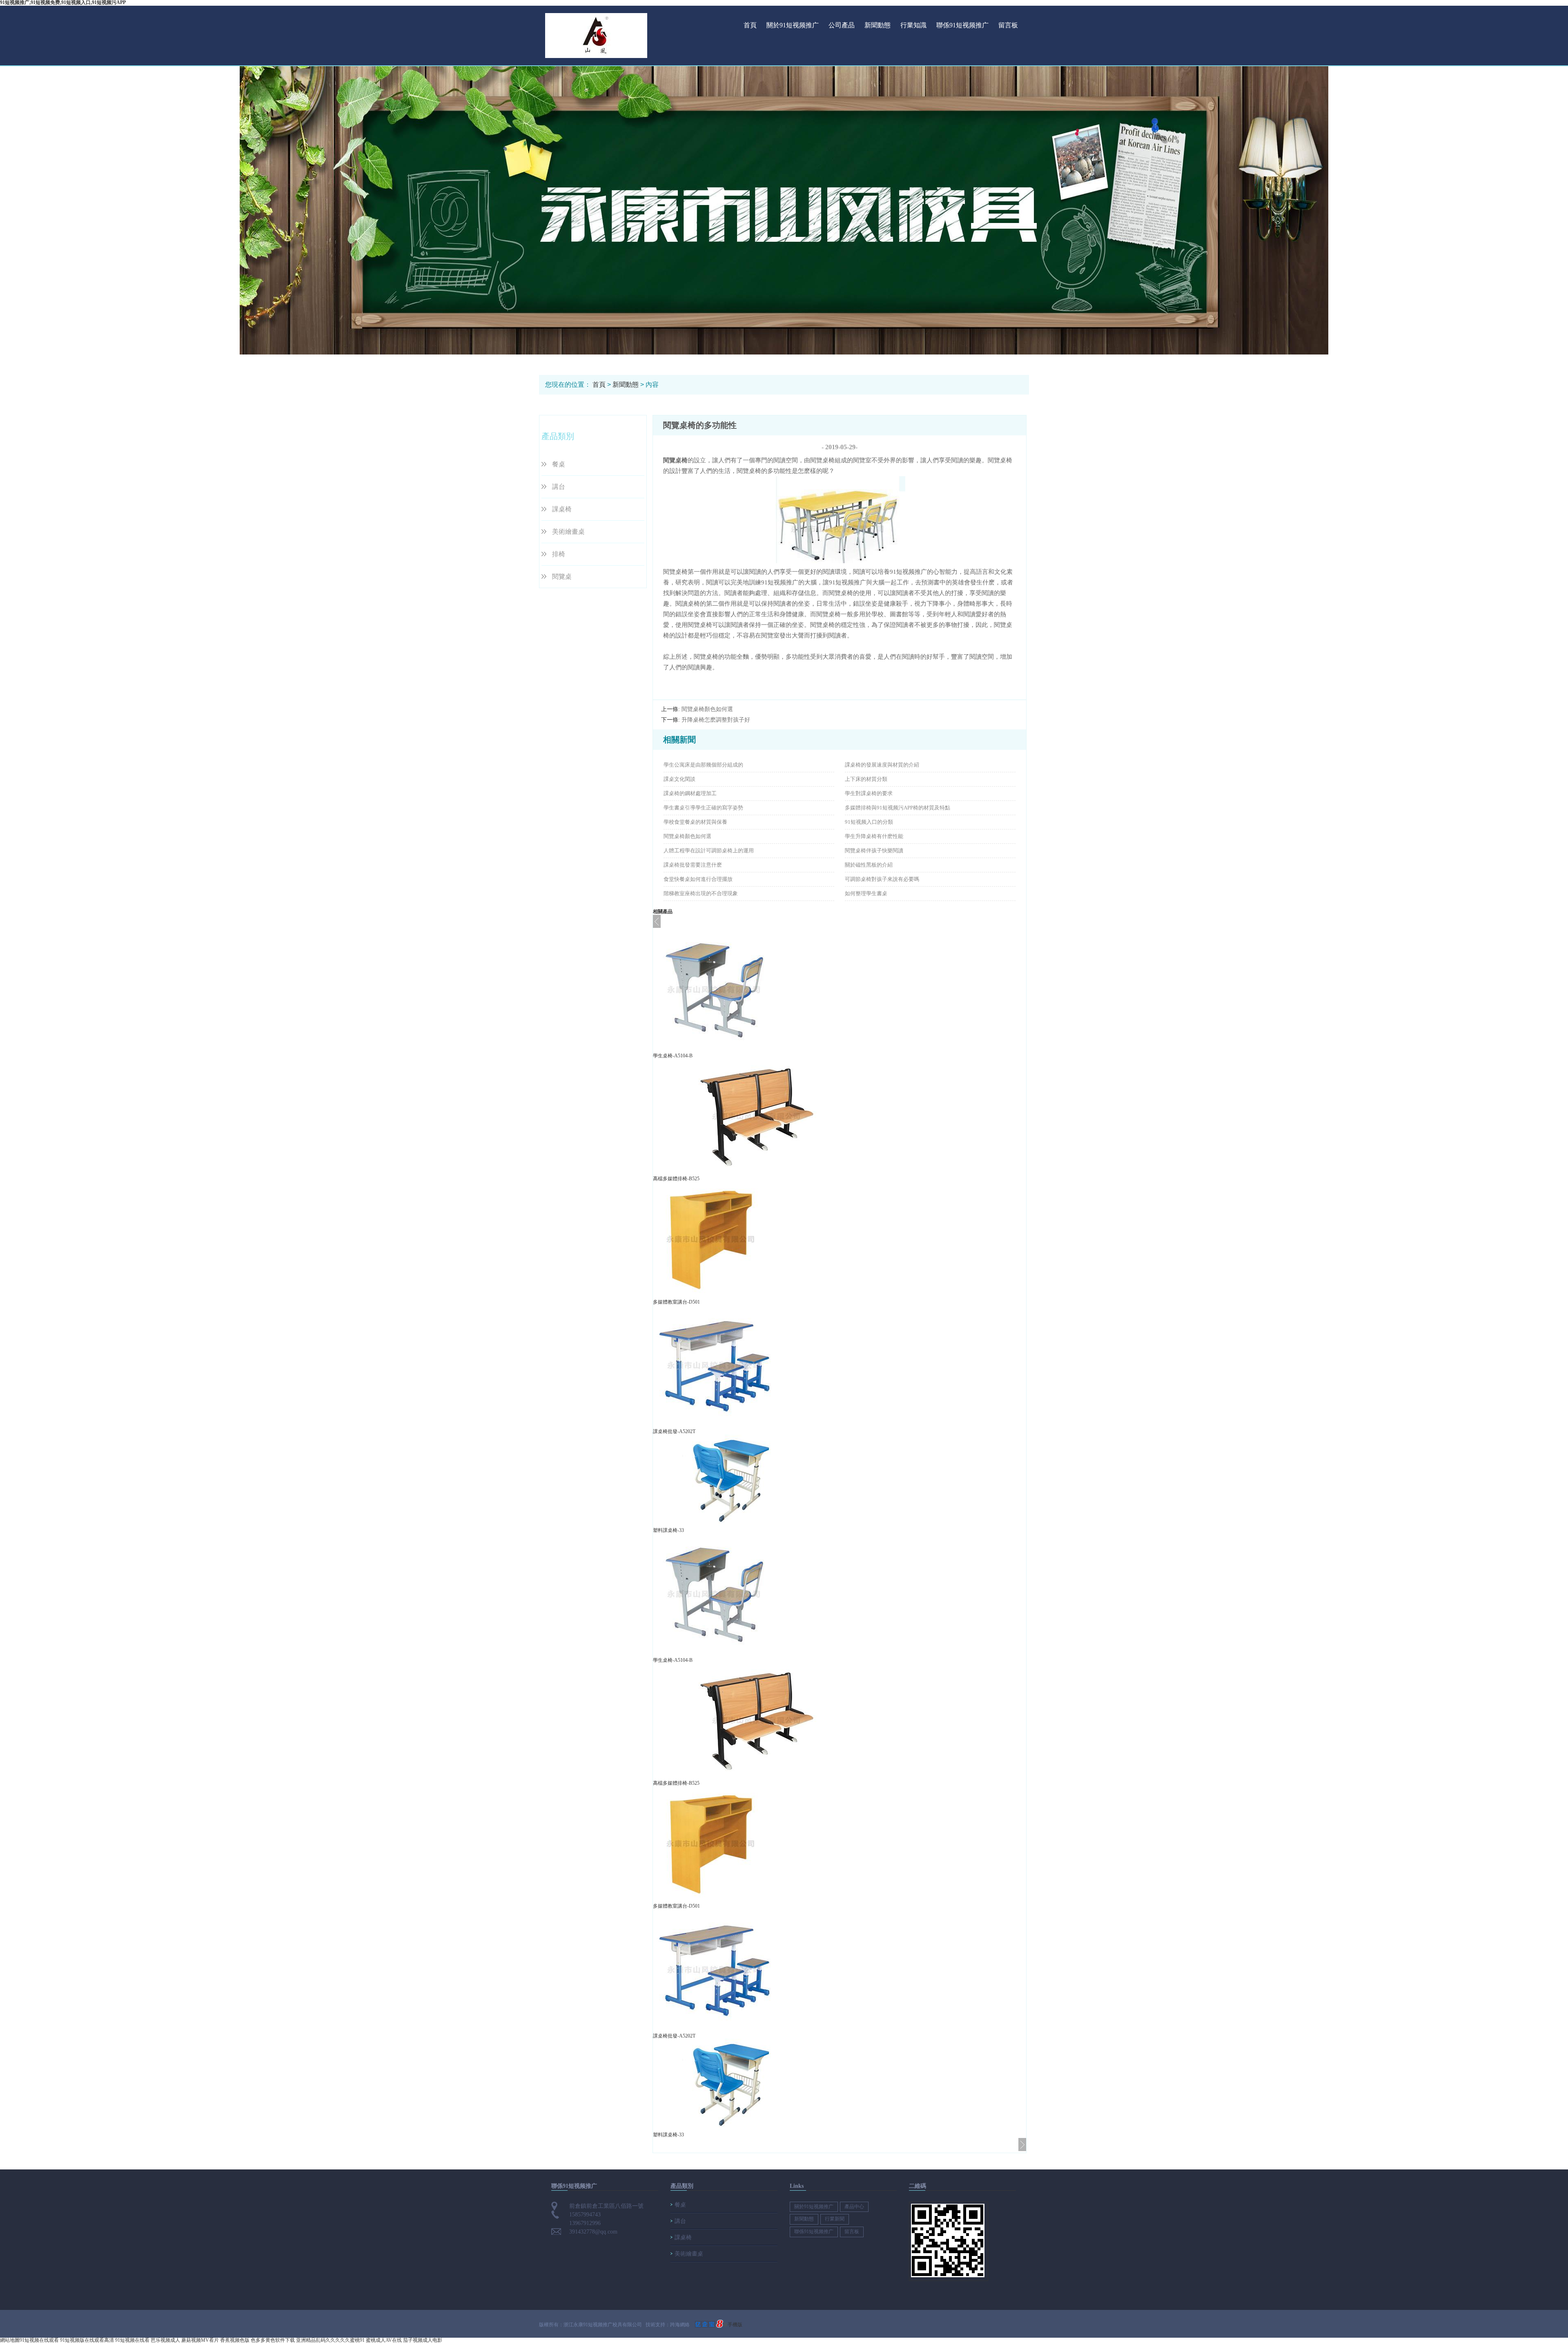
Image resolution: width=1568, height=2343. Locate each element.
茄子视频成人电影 (423, 2340)
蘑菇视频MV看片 (200, 2340)
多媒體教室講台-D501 (676, 1302)
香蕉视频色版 (235, 2340)
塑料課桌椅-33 (668, 1530)
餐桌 (559, 464)
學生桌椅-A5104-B (673, 1056)
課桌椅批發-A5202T (674, 1431)
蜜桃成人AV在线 (384, 2340)
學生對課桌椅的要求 (869, 793)
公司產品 (842, 25)
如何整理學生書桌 (866, 893)
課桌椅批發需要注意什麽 (693, 865)
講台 (559, 487)
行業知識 (913, 25)
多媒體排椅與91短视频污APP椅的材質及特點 (898, 808)
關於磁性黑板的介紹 (869, 865)
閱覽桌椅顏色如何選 (707, 709)
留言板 (1008, 25)
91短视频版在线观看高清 (87, 2340)
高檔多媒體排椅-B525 (676, 1179)
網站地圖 (10, 2340)
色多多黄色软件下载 (273, 2340)
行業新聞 (835, 2219)
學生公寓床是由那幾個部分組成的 (703, 765)
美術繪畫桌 (568, 532)
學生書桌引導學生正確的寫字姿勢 (703, 808)
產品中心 (854, 2207)
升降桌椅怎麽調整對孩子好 (716, 720)
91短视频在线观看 (39, 2340)
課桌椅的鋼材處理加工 (690, 793)
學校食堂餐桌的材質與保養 (695, 822)
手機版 (735, 2325)
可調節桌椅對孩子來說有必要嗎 (882, 879)
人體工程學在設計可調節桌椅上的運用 (709, 850)
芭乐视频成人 (165, 2340)
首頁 (750, 25)
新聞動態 (878, 25)
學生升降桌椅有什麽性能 (874, 836)
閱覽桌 (562, 576)
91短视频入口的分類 (869, 822)
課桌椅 (562, 509)
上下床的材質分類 (866, 779)
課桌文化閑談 (679, 779)
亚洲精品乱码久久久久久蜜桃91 (330, 2340)
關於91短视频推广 (793, 25)
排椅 (559, 554)
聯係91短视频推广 (962, 25)
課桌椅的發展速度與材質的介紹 (882, 765)
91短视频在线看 (132, 2340)
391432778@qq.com (593, 2232)
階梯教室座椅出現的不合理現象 (701, 893)
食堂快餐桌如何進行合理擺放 (698, 879)
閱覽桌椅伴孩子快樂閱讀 (874, 850)
